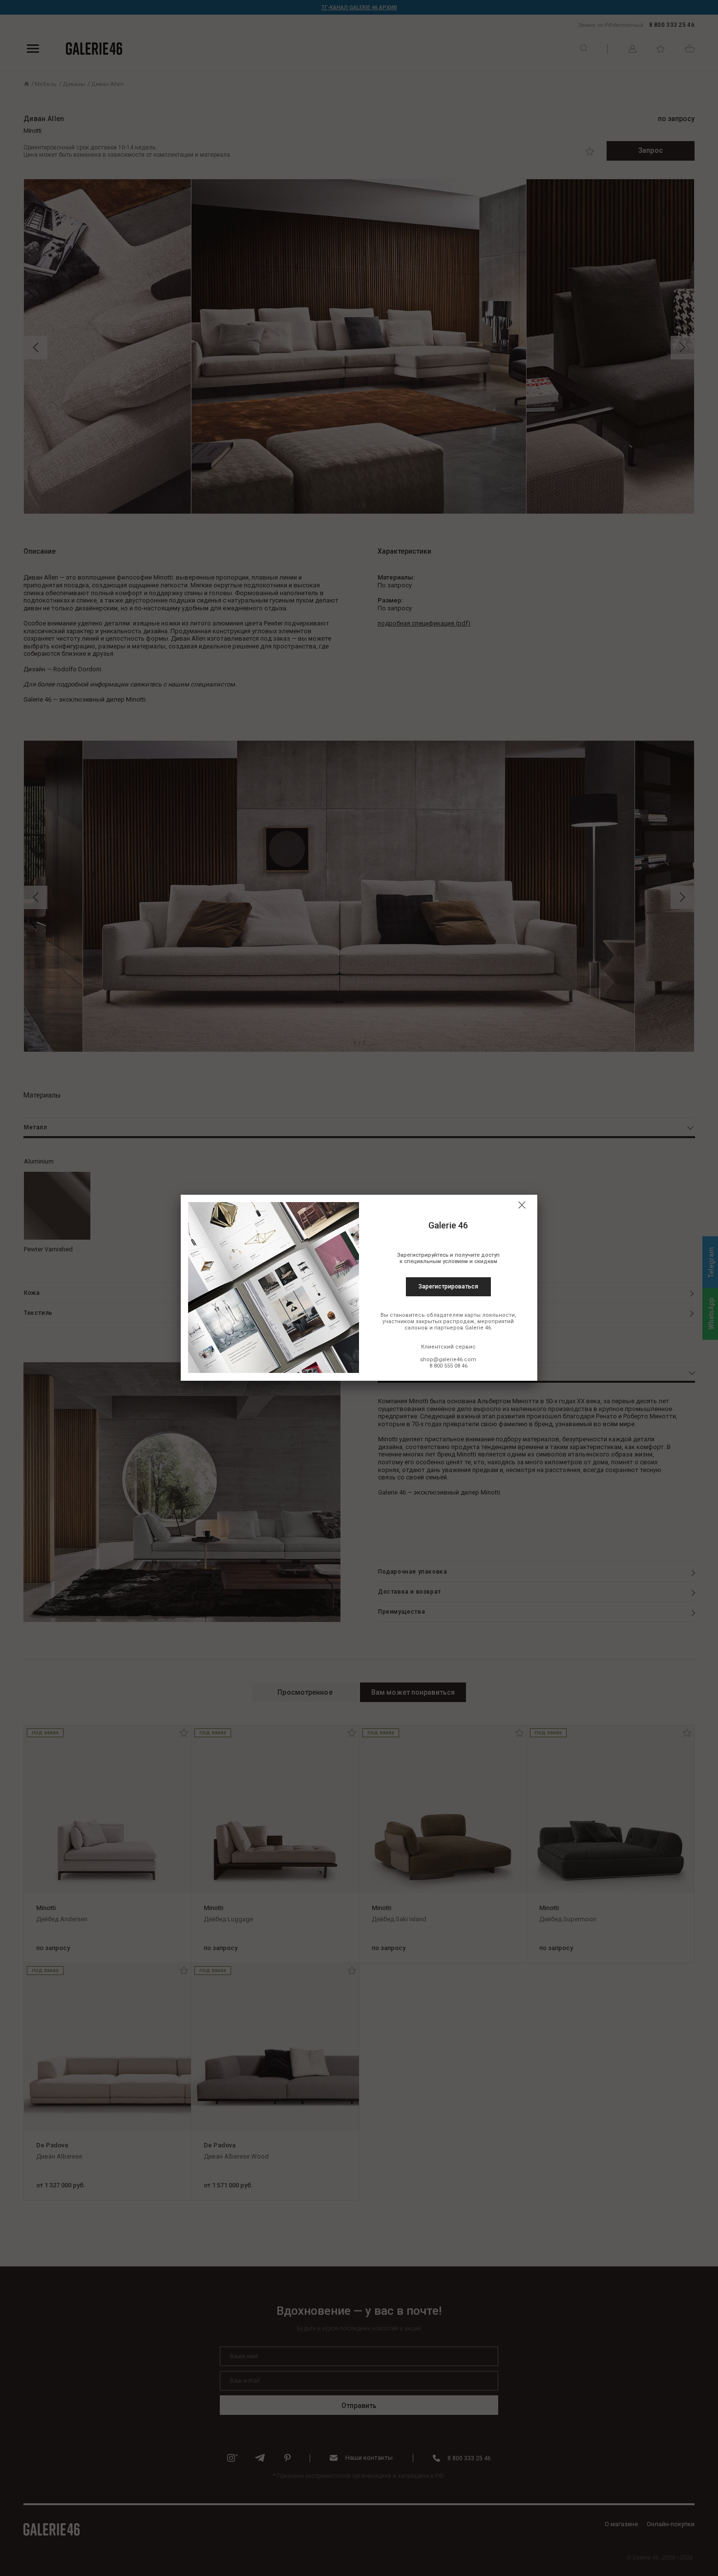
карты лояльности (490, 1315)
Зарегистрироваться (448, 1287)
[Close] (522, 1205)
